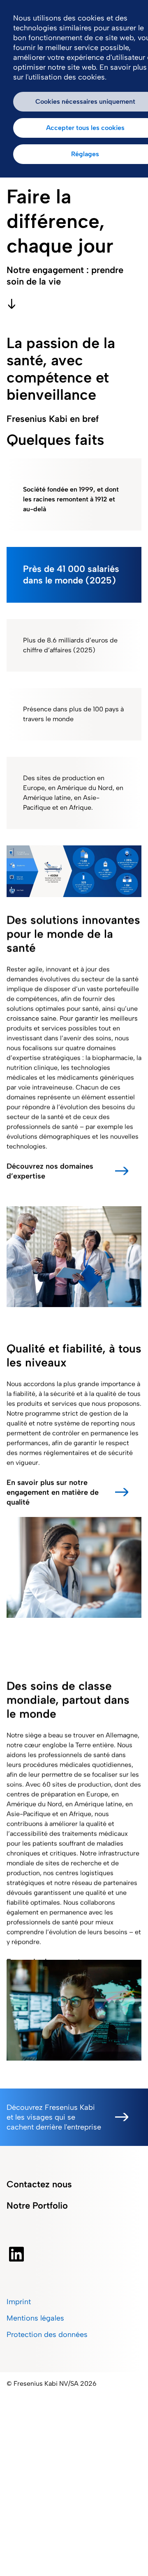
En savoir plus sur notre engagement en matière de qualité (53, 1492)
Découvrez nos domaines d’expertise (50, 1171)
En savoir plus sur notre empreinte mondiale (47, 1966)
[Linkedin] (16, 2254)
